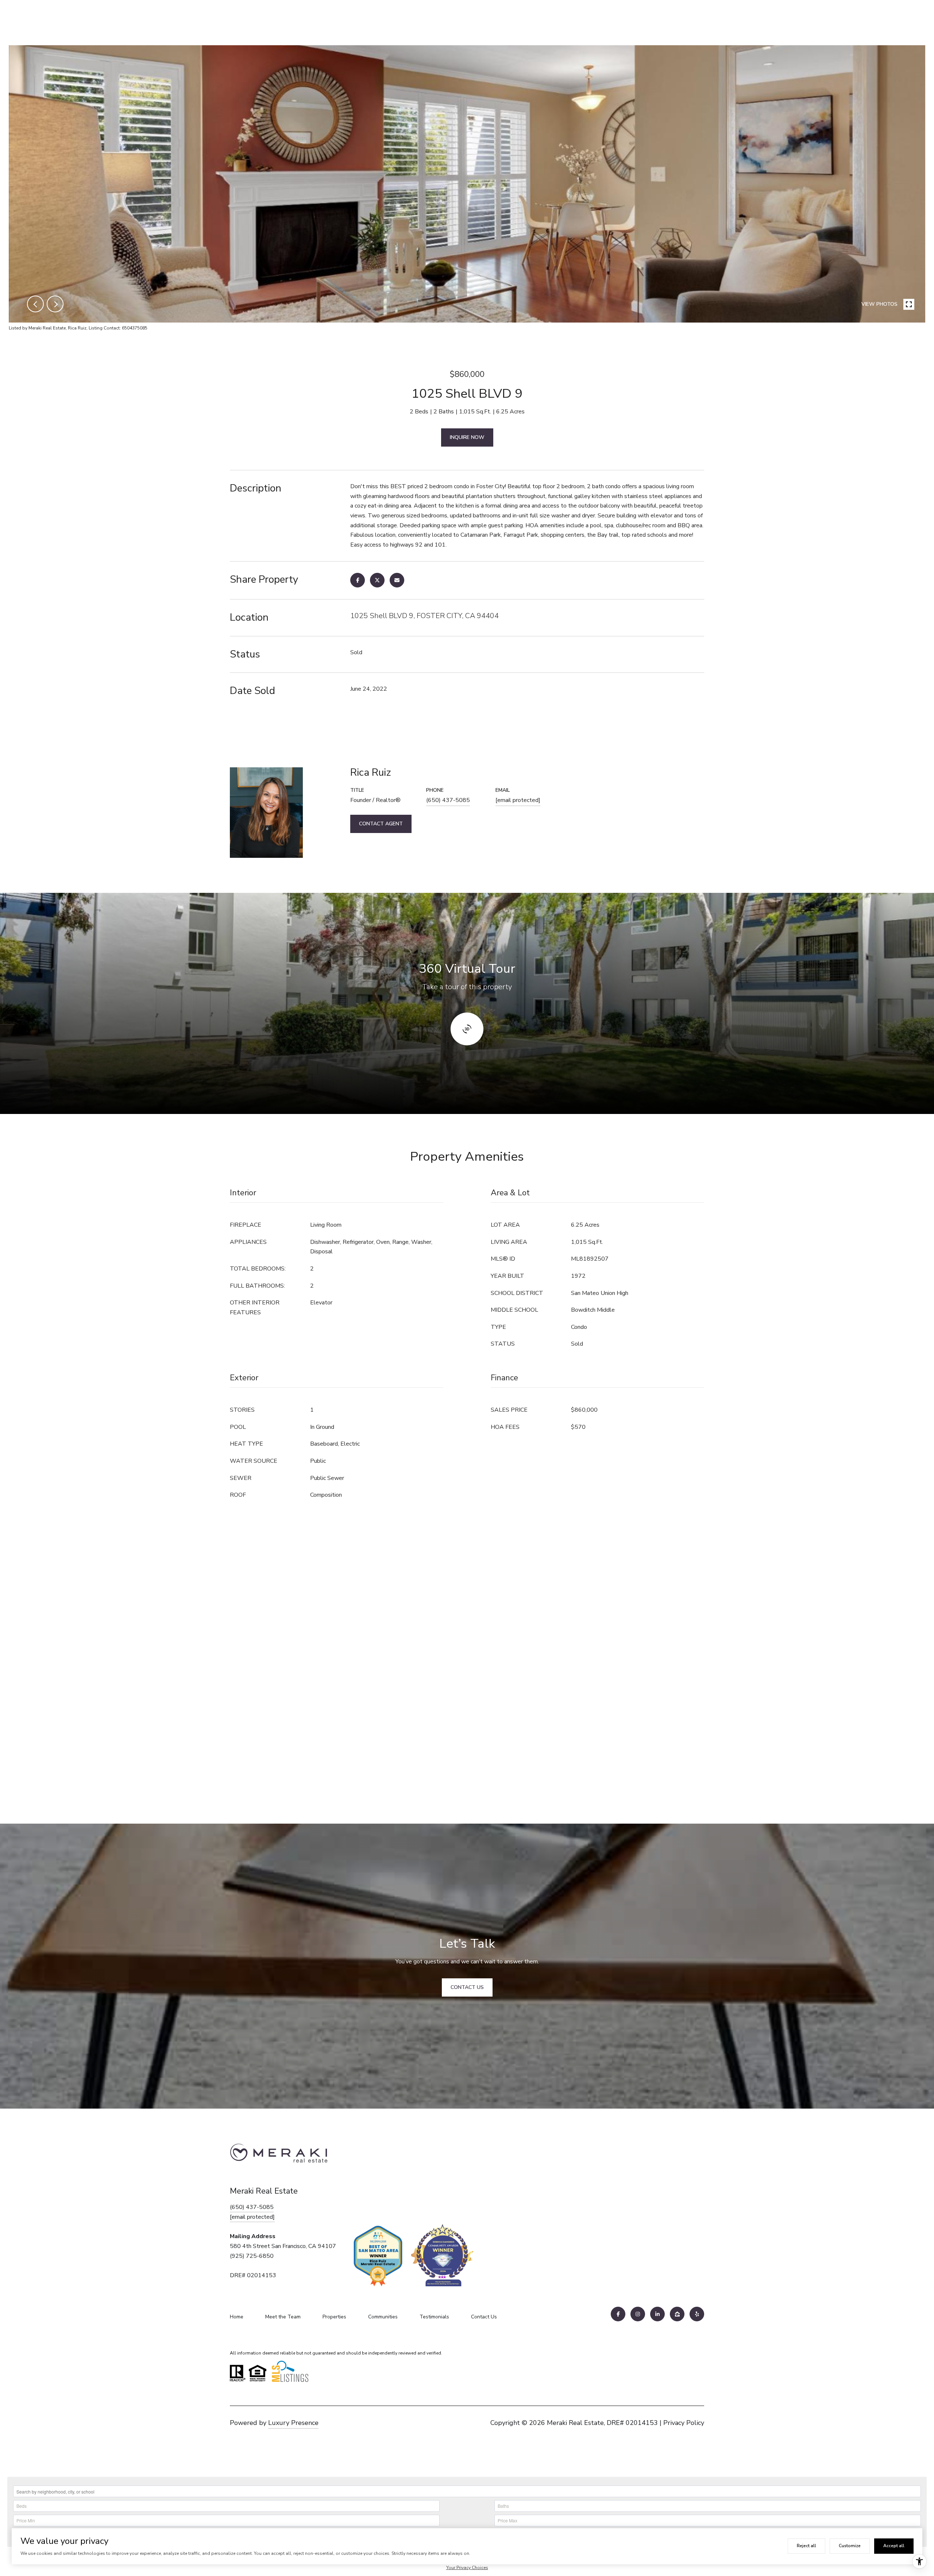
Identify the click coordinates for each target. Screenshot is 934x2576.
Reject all (806, 2546)
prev (35, 304)
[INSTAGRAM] (638, 2314)
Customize (850, 2546)
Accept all (894, 2546)
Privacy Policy (684, 2423)
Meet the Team (283, 2317)
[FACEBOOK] (618, 2314)
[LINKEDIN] (657, 2314)
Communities (383, 2317)
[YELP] (697, 2314)
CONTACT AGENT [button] (381, 824)
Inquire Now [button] (467, 437)
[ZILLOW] (677, 2314)
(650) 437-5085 (448, 800)
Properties (334, 2317)
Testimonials (434, 2317)
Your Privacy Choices (467, 2568)
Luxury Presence (293, 2423)
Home (237, 2317)
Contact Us (484, 2317)
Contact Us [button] (467, 1987)
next (55, 304)
